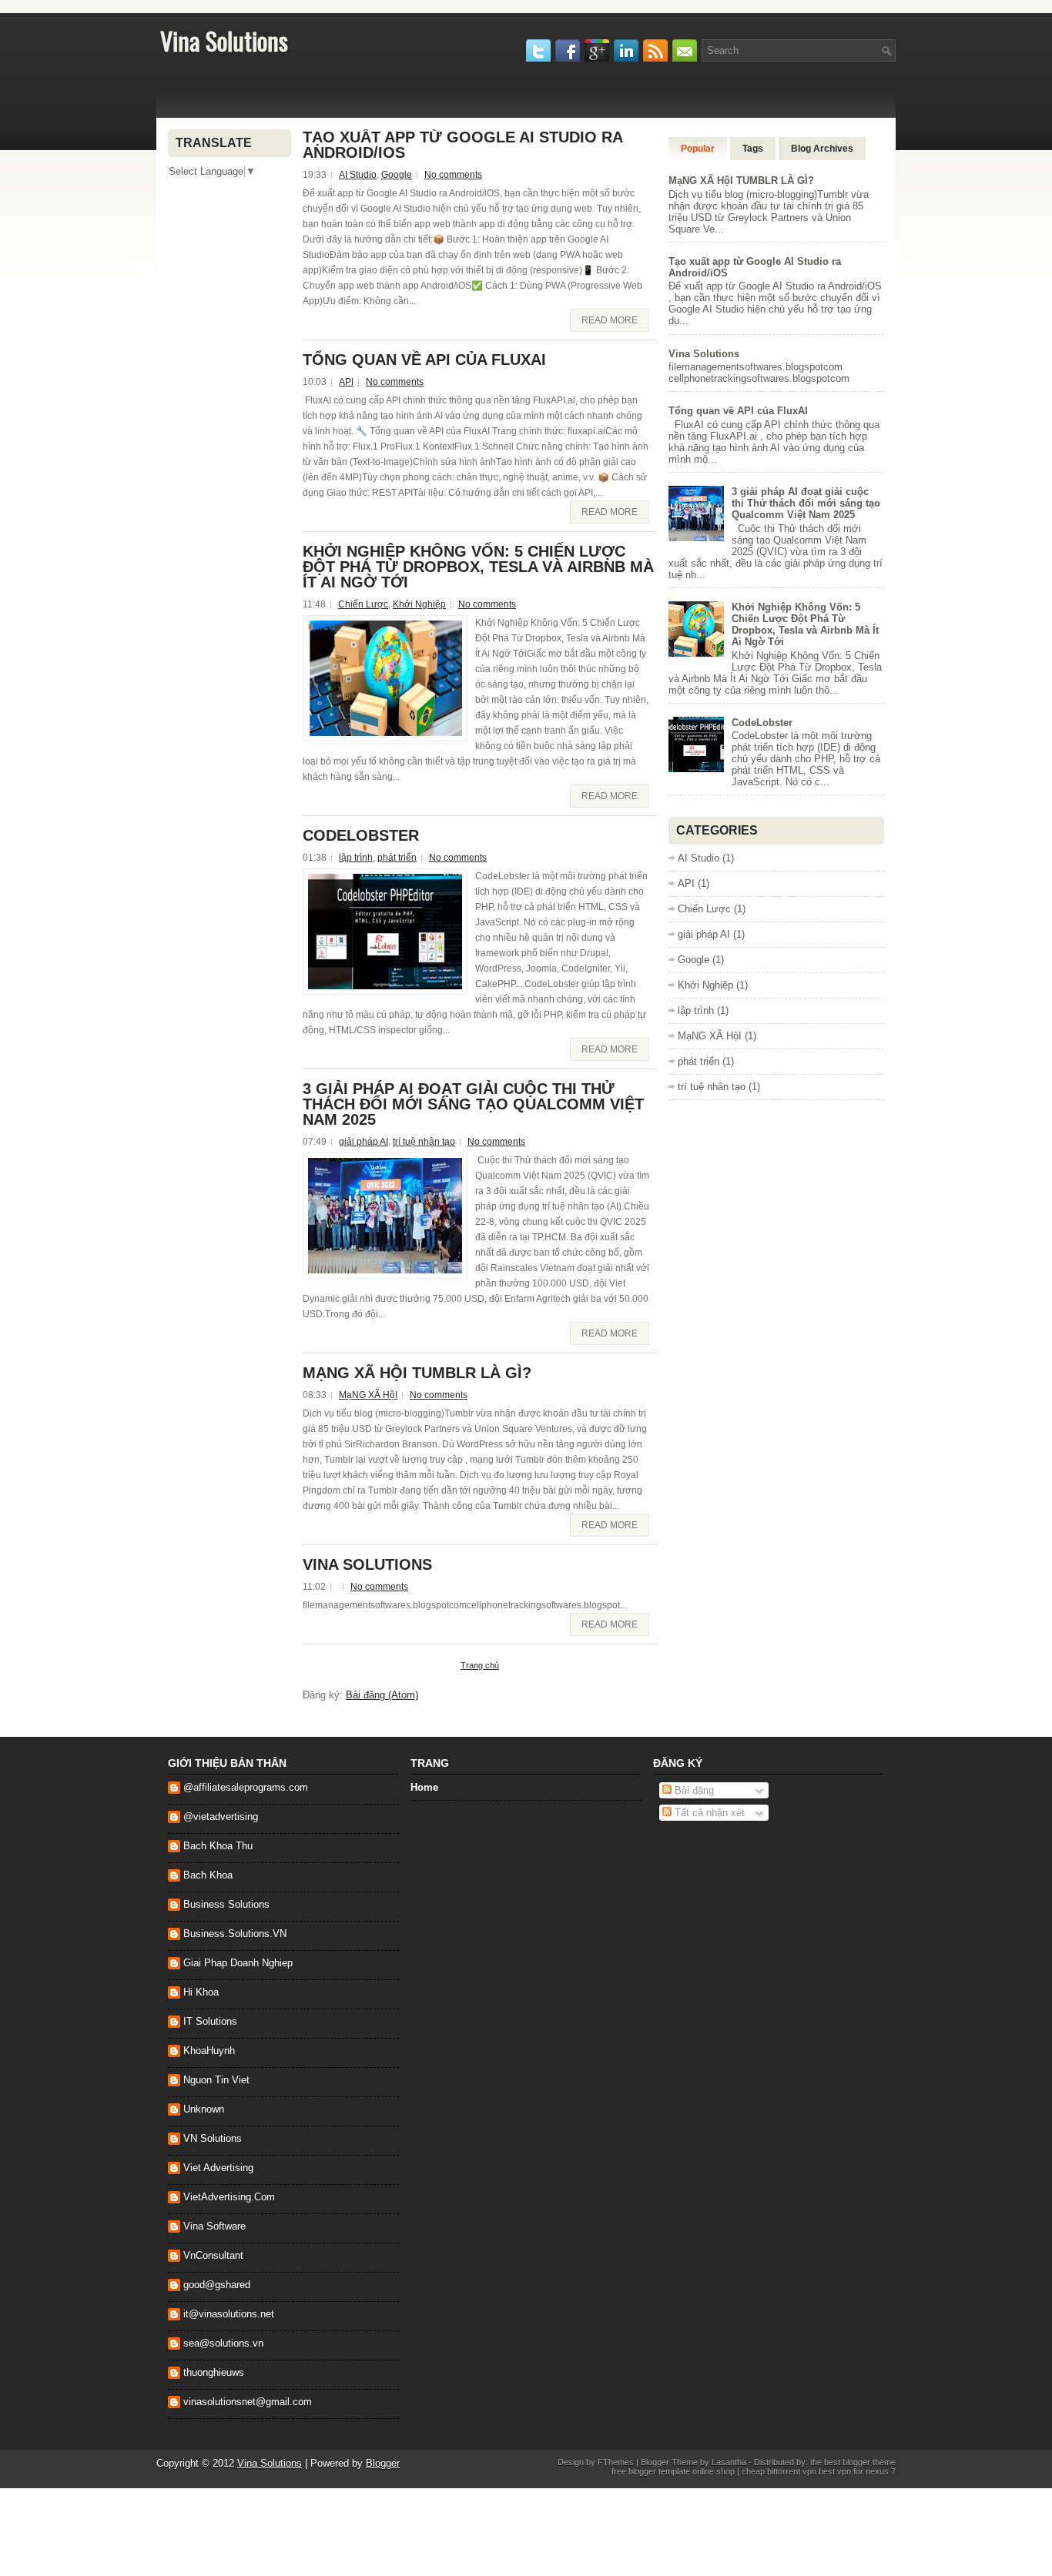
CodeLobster (361, 835)
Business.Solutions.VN (235, 1934)
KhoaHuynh (209, 2051)
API (346, 382)
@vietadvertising (221, 1817)
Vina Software (214, 2226)
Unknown (204, 2109)
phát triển (397, 858)
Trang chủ (480, 1665)
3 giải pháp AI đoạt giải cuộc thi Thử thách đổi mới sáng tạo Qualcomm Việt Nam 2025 (473, 1104)
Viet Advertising (218, 2168)
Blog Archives (822, 149)
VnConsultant (213, 2255)
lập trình (356, 858)
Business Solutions (226, 1904)
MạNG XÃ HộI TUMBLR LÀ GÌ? (417, 1373)
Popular (698, 149)
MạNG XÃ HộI (368, 1395)
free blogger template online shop (673, 2471)
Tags (753, 149)
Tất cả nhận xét (708, 1813)
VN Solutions (213, 2138)
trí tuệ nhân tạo (424, 1142)
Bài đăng (693, 1790)
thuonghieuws (214, 2372)
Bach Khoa (208, 1875)
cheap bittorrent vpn (780, 2471)
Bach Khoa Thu (218, 1846)
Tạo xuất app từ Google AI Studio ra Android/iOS (462, 145)
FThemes (616, 2462)
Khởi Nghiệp (419, 604)
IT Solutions (210, 2021)
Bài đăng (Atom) (382, 1695)
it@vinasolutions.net (229, 2314)
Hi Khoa (201, 1992)
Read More (610, 320)
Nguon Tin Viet (216, 2080)
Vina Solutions (224, 40)
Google (397, 175)
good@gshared (217, 2285)
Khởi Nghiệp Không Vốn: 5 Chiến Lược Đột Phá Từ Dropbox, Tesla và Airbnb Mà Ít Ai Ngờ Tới (478, 567)
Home (424, 1787)
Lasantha (729, 2462)
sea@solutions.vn (223, 2343)
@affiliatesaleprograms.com (246, 1787)
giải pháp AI (364, 1142)
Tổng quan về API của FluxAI (424, 360)
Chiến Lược (363, 604)
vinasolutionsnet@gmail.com (248, 2402)
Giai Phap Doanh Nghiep (238, 1963)
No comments (453, 175)
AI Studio (358, 175)
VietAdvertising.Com (229, 2197)
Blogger (383, 2463)
